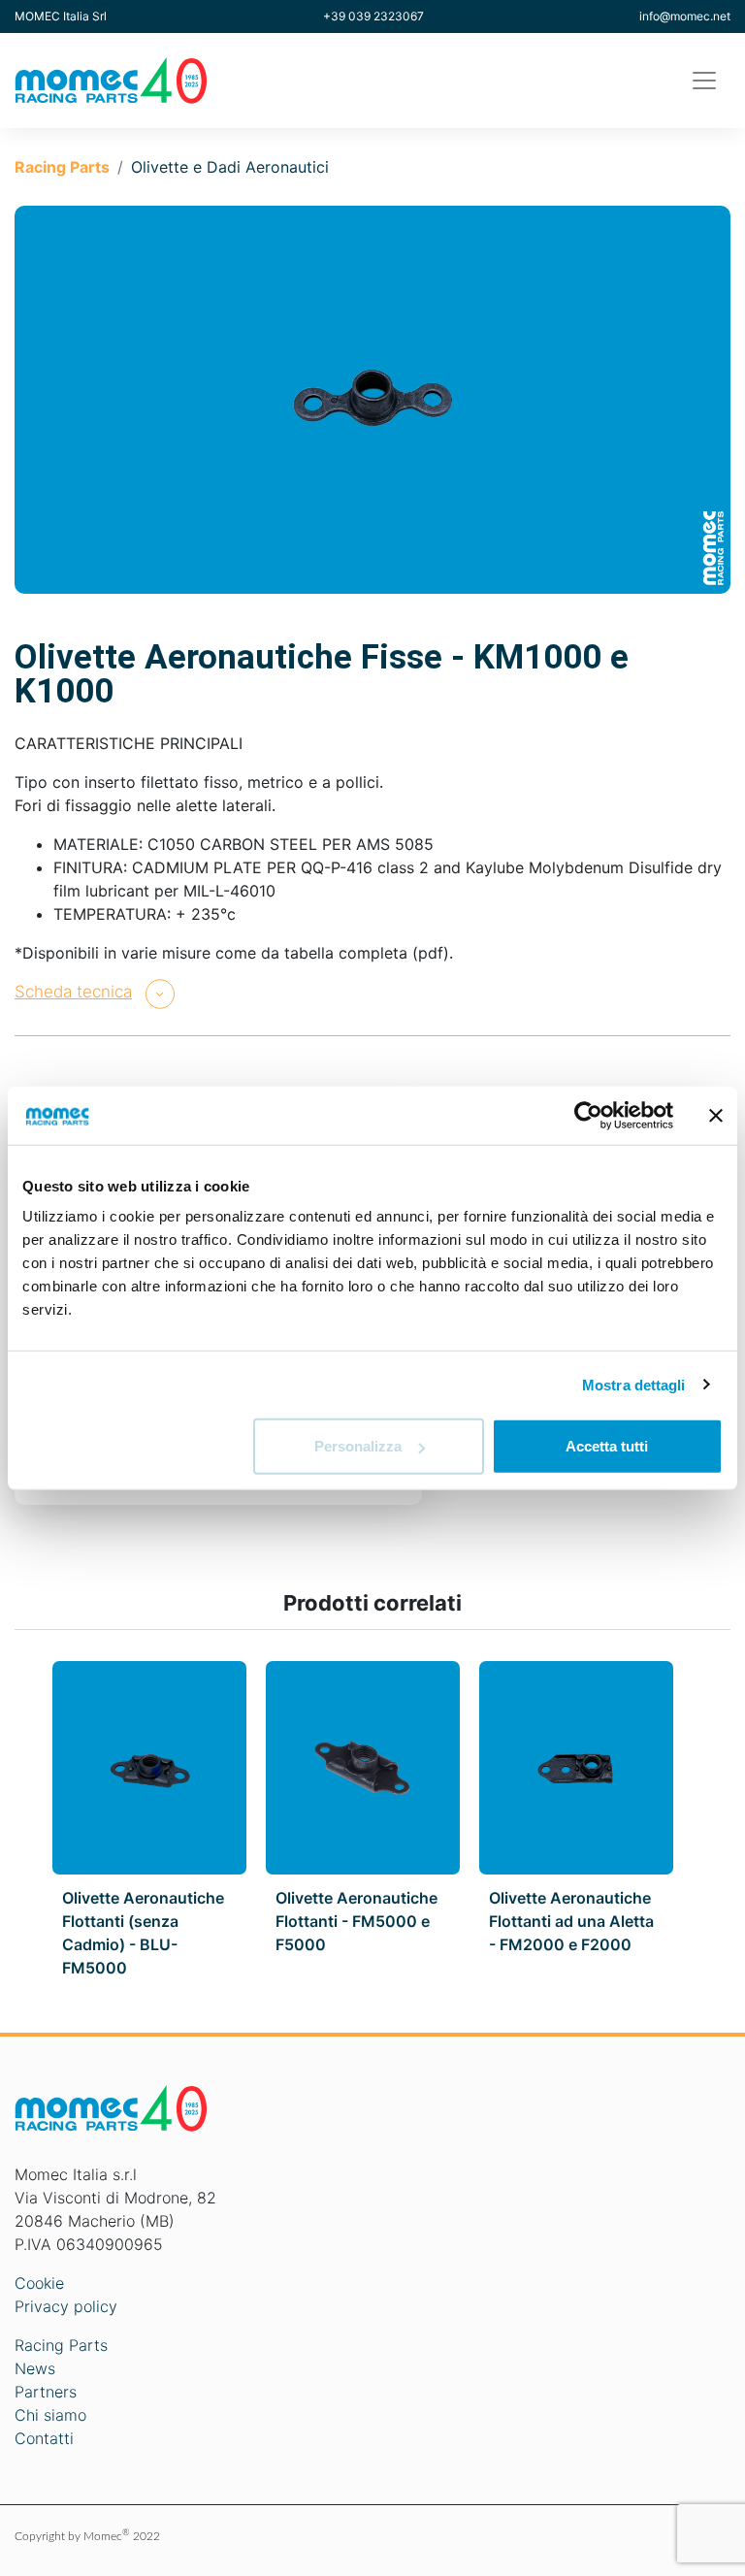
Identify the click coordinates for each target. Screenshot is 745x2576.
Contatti (44, 2438)
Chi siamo (50, 2415)
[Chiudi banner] (716, 1115)
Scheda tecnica (73, 992)
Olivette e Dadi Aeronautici (230, 167)
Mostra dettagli (634, 1384)
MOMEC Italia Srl (61, 16)
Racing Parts (62, 167)
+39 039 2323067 (373, 16)
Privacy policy (66, 2306)
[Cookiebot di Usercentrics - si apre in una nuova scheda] (588, 1115)
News (35, 2368)
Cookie (39, 2283)
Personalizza (358, 1446)
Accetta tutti (607, 1446)
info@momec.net (685, 16)
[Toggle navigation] (704, 81)
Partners (46, 2392)
